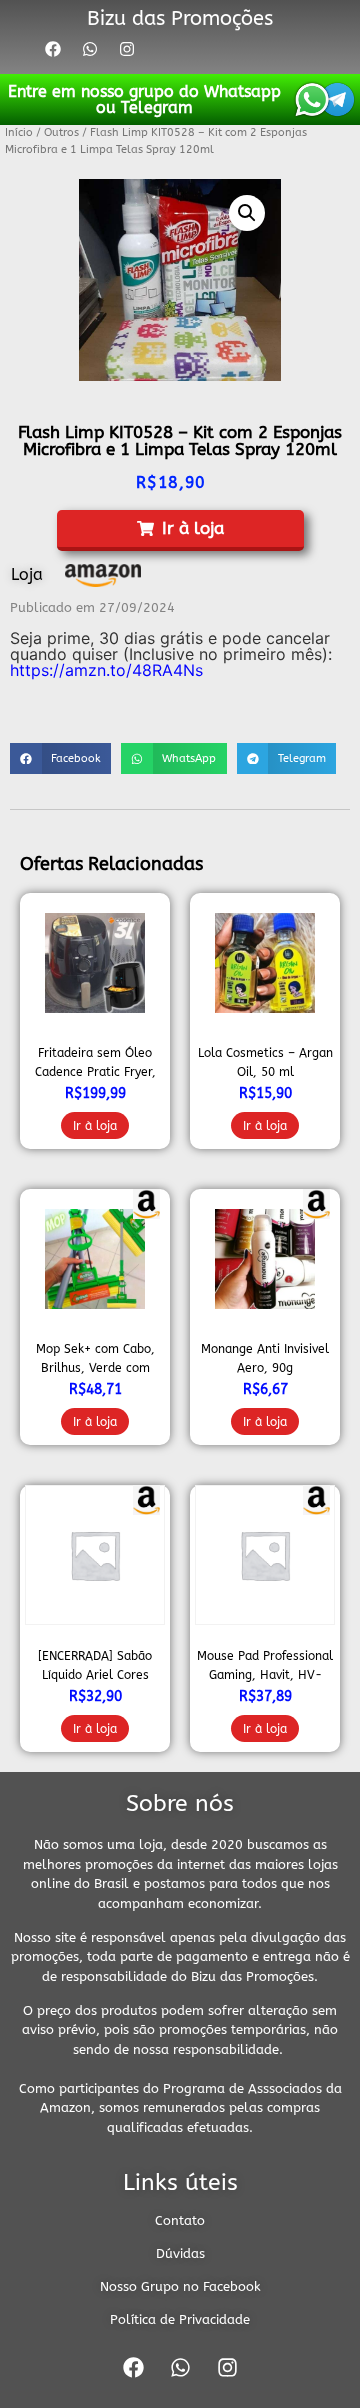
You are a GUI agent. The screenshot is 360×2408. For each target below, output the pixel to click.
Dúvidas (180, 2253)
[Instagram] (127, 49)
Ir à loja (95, 1126)
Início (19, 132)
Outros (61, 132)
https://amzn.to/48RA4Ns (106, 670)
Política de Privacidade (180, 2319)
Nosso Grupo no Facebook (180, 2286)
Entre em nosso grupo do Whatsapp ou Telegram (144, 99)
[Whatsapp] (90, 49)
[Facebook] (53, 49)
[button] (247, 213)
